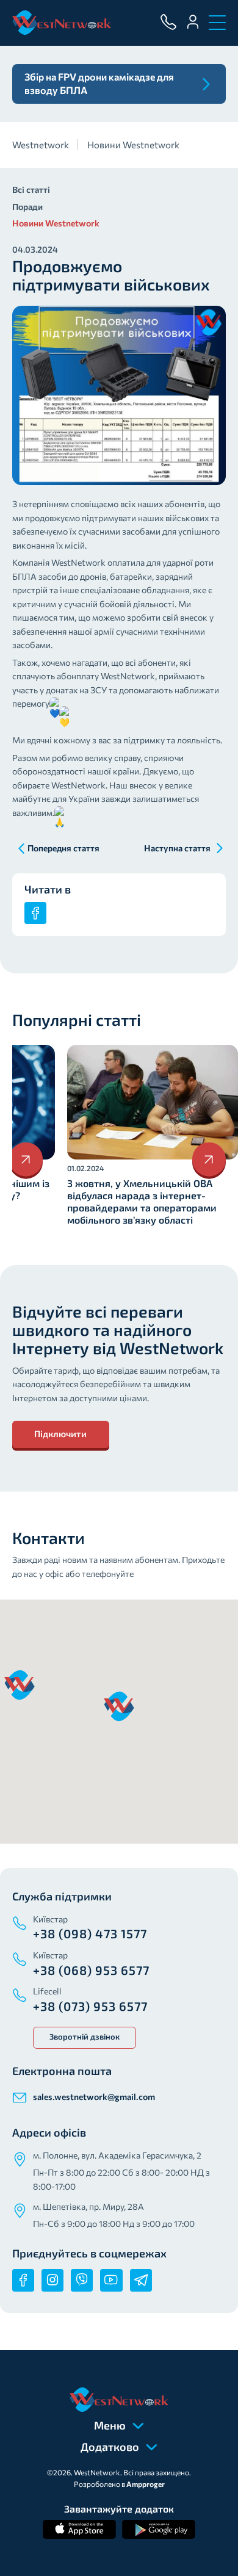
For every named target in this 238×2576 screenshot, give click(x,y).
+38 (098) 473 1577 (90, 1933)
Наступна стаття (177, 848)
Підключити (60, 1434)
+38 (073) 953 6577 (90, 2006)
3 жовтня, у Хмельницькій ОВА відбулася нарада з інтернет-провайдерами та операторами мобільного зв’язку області (142, 1201)
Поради (27, 207)
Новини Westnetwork (133, 145)
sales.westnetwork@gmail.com (94, 2097)
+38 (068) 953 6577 (91, 1970)
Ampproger (146, 2484)
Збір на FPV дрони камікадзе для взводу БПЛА (99, 83)
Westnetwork (41, 145)
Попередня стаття (63, 848)
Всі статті (31, 189)
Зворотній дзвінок (85, 2037)
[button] (119, 1706)
